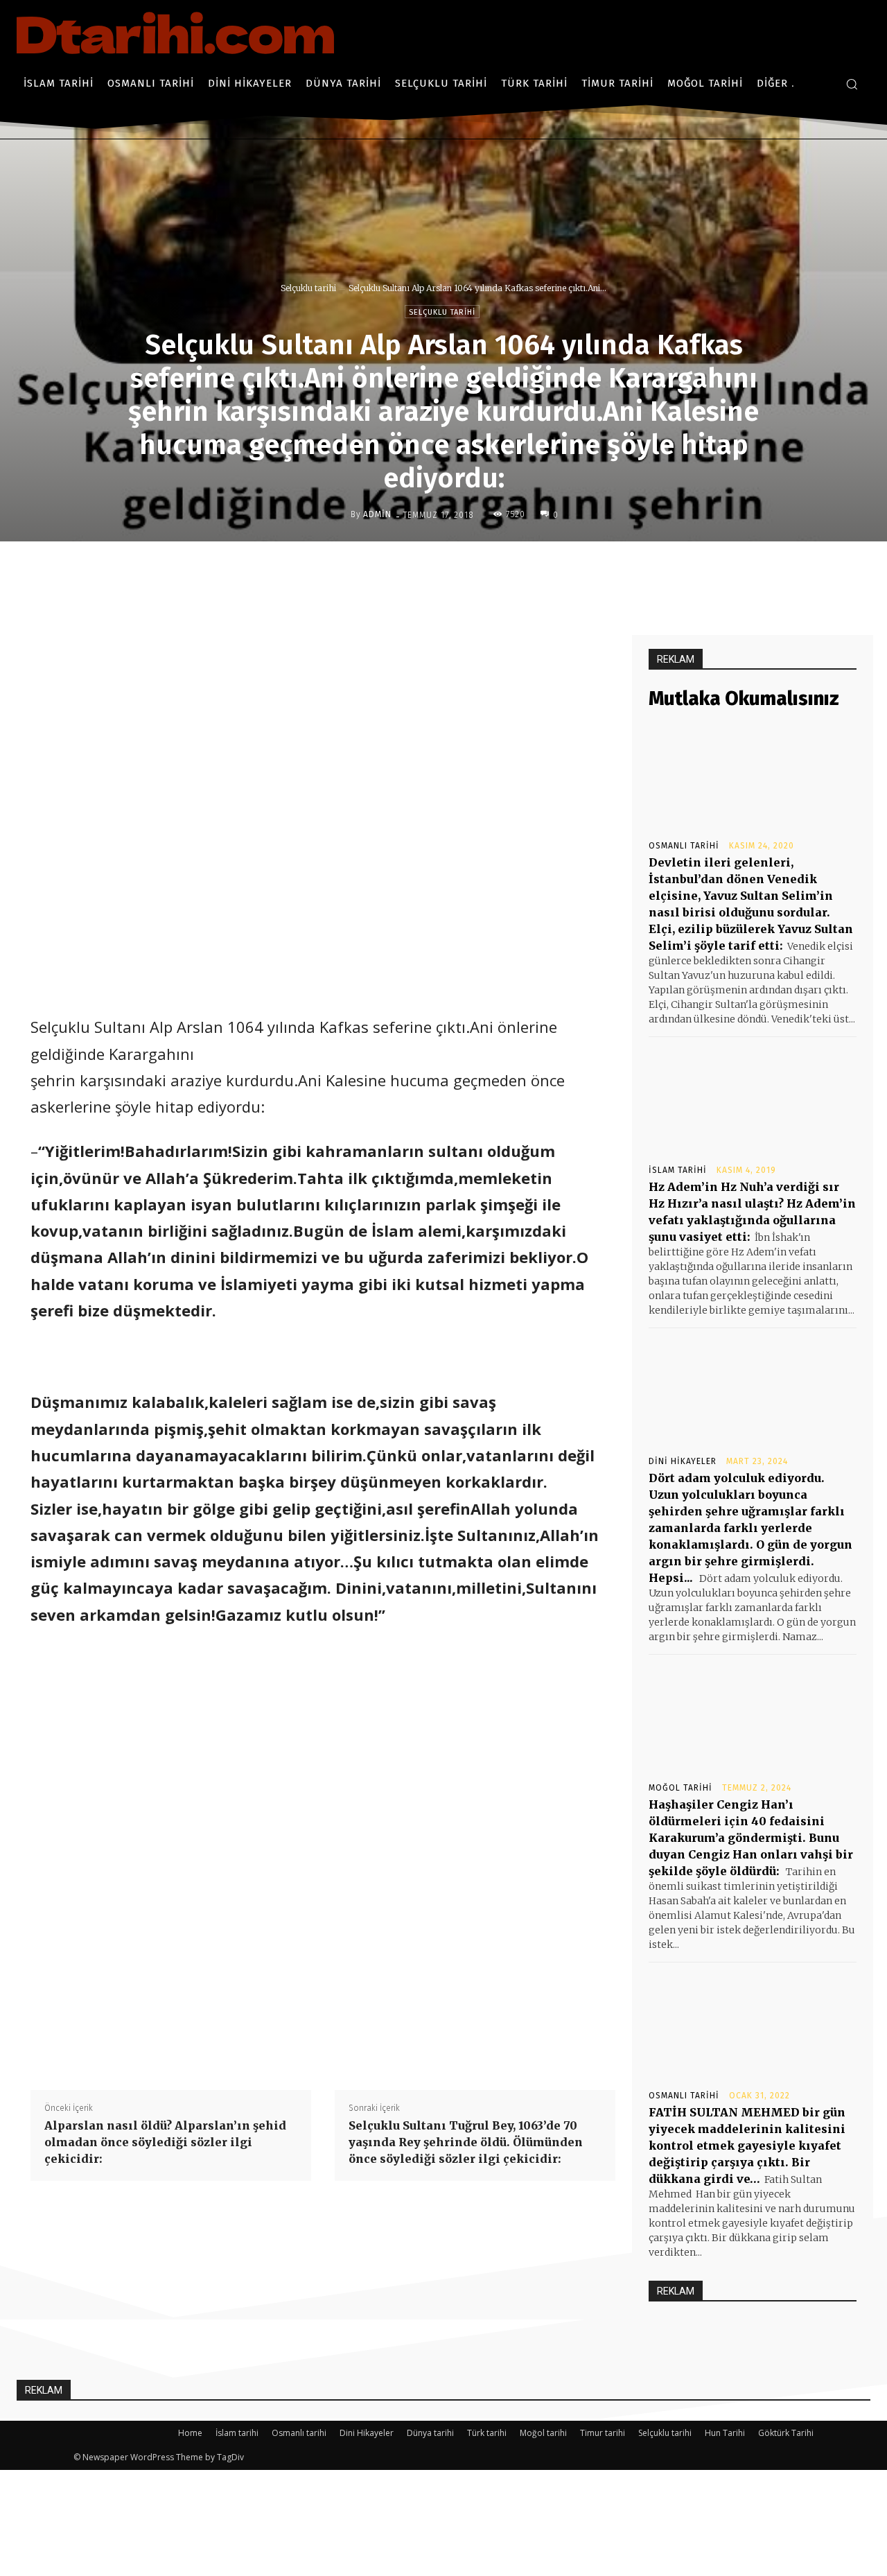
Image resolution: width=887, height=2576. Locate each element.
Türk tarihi (487, 2433)
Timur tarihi (603, 2433)
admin (377, 514)
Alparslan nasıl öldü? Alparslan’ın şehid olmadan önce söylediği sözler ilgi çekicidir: (165, 2142)
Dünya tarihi (430, 2433)
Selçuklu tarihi (308, 288)
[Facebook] (423, 571)
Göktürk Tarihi (786, 2433)
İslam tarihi (678, 1170)
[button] (852, 84)
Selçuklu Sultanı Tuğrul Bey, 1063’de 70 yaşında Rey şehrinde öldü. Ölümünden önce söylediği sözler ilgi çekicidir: (466, 2142)
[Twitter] (455, 571)
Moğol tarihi (680, 1788)
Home (190, 2433)
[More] (552, 571)
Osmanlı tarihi (684, 846)
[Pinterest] (487, 571)
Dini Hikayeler (683, 1461)
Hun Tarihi (725, 2433)
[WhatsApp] (519, 571)
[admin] (340, 514)
